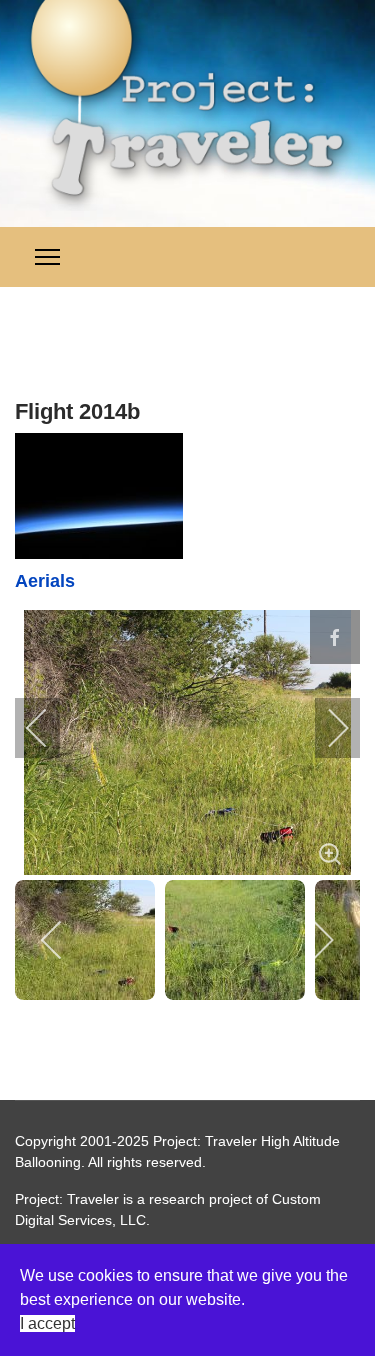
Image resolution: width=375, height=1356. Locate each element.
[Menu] (47, 257)
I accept (47, 1323)
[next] (325, 728)
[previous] (50, 728)
